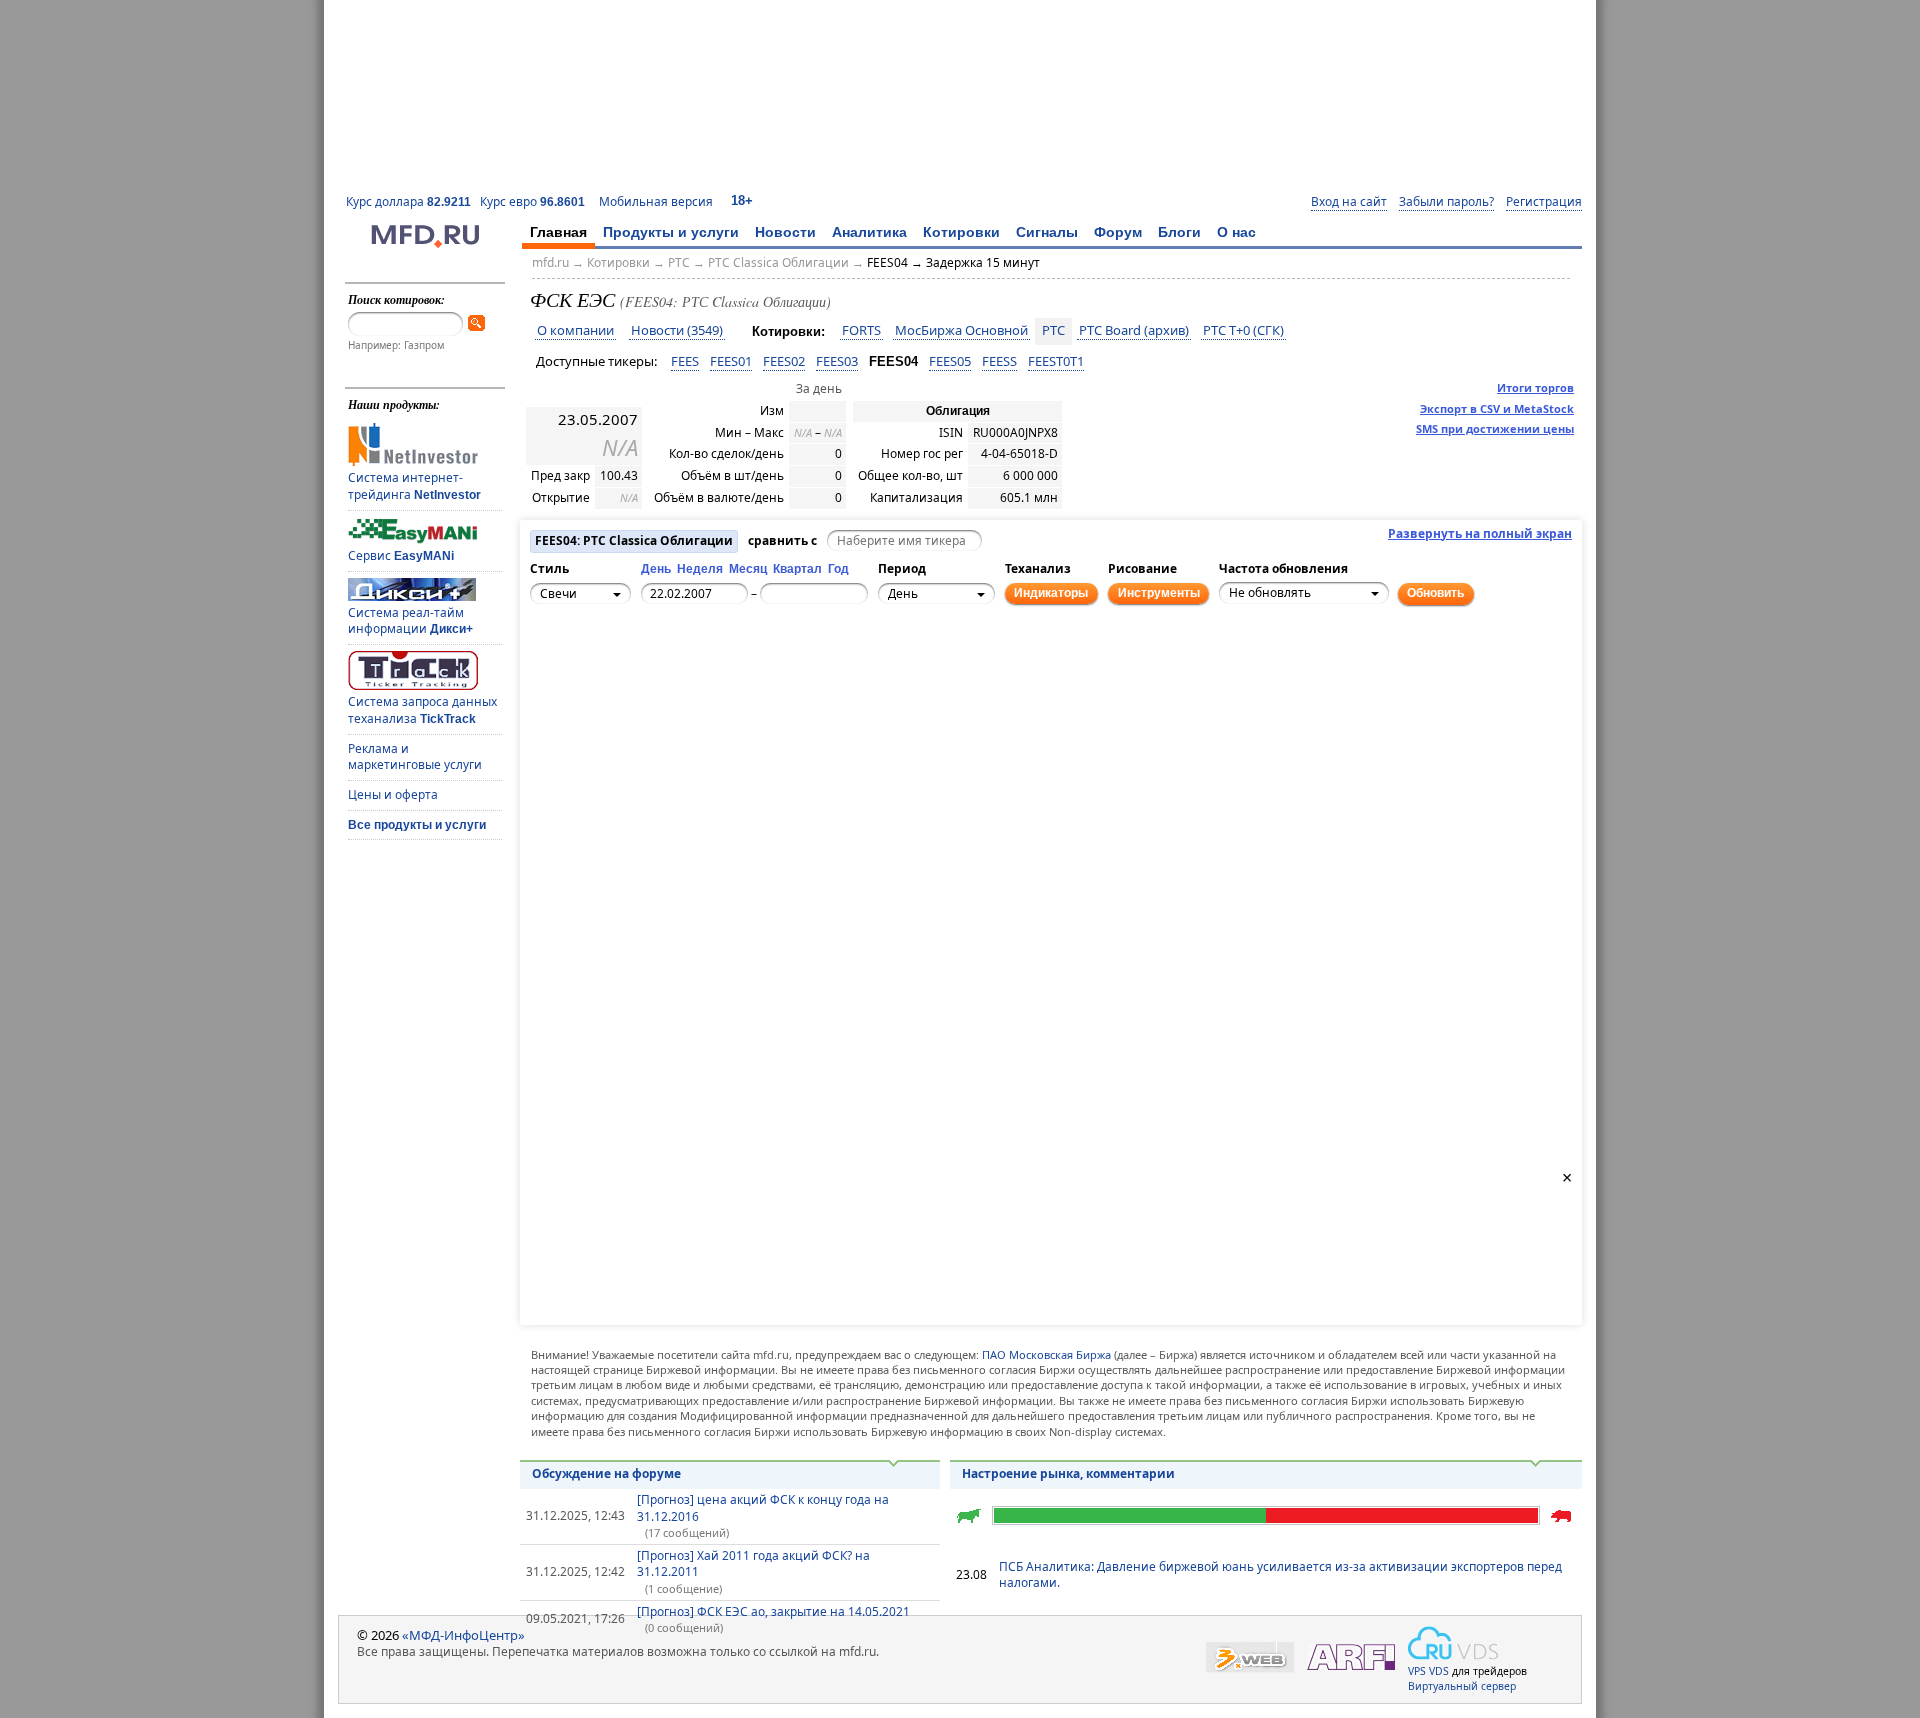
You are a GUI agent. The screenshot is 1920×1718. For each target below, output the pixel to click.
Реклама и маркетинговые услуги (415, 757)
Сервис (401, 555)
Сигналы (1047, 232)
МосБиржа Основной (961, 331)
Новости (785, 232)
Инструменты (1159, 593)
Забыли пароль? (1446, 202)
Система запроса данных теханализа (422, 710)
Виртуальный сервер (1462, 1686)
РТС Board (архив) (1134, 331)
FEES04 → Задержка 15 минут (953, 262)
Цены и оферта (393, 794)
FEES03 (837, 361)
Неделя (700, 569)
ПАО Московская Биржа (1046, 1354)
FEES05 (950, 361)
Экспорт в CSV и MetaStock (1497, 408)
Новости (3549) (677, 331)
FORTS (861, 331)
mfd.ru (550, 262)
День (656, 569)
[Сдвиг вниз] (593, 696)
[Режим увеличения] (549, 685)
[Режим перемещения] (549, 663)
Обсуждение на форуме (606, 1473)
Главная (558, 232)
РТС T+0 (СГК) (1243, 331)
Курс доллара (408, 201)
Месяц (748, 569)
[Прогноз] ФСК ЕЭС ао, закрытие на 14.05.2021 (773, 1611)
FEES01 (731, 361)
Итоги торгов (1535, 387)
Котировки (961, 232)
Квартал (797, 569)
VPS (1417, 1671)
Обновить (1435, 593)
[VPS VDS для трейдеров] (1453, 1643)
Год (838, 569)
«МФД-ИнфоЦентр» (463, 1635)
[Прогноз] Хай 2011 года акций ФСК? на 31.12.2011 (753, 1564)
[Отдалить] (637, 685)
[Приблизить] (637, 663)
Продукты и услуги (671, 232)
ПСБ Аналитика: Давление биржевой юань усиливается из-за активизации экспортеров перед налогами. (1280, 1575)
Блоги (1179, 232)
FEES (685, 361)
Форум (1118, 232)
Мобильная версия (656, 201)
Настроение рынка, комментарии (1068, 1473)
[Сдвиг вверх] (593, 652)
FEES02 (784, 361)
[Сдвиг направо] (615, 674)
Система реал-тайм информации (410, 621)
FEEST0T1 (1056, 361)
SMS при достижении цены (1495, 428)
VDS (1439, 1671)
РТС (679, 262)
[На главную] (425, 243)
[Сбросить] (593, 674)
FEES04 (893, 361)
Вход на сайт (1349, 202)
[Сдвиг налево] (571, 674)
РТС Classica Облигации (778, 262)
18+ (742, 200)
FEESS (999, 361)
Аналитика (869, 232)
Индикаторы (1051, 593)
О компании (575, 331)
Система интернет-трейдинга (414, 486)
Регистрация (1544, 202)
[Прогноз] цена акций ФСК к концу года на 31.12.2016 (763, 1508)
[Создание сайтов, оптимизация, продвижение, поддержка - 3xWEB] (1250, 1657)
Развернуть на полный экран (1480, 534)
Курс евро (532, 201)
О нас (1236, 232)
